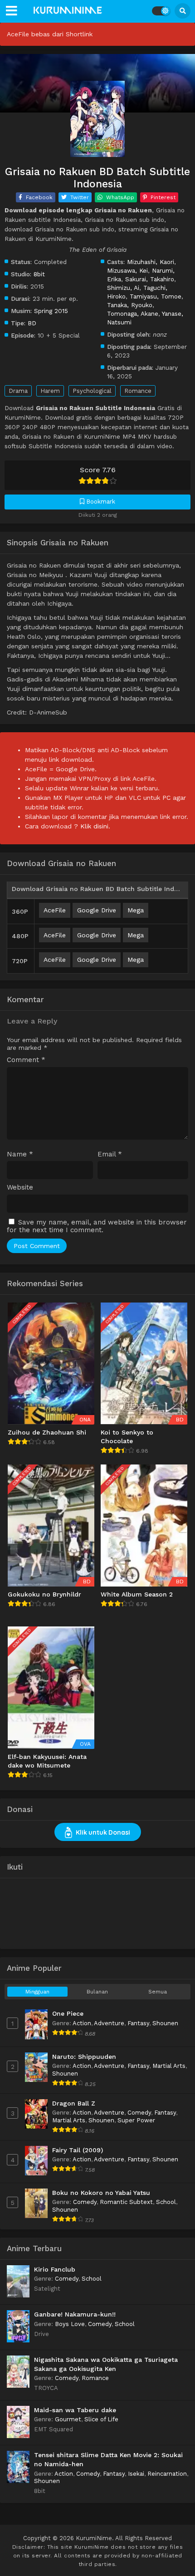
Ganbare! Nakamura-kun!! (75, 2314)
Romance (138, 391)
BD (32, 323)
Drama (18, 391)
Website (20, 1188)
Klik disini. (95, 826)
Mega (136, 910)
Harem (50, 391)
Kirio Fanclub (55, 2269)
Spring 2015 (51, 311)
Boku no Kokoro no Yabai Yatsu (101, 2193)
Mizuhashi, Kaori (151, 262)
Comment (26, 1060)
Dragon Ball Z (74, 2103)
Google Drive (97, 910)
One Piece (68, 2013)
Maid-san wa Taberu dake (75, 2410)
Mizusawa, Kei (127, 270)
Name (20, 1154)
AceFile (55, 910)
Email (110, 1154)
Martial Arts (169, 2066)
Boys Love (70, 2324)
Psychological (92, 391)
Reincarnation (167, 2474)
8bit (39, 274)
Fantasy (138, 2023)
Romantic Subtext (126, 2202)
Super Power (136, 2120)
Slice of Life (101, 2419)
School (166, 2202)
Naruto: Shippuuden (84, 2057)
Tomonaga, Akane (133, 313)
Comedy (139, 2113)
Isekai (136, 2474)
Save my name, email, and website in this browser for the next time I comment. (97, 1226)
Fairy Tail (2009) (78, 2150)
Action (82, 2023)
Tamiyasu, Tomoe (156, 296)
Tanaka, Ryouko (130, 305)
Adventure (109, 2023)
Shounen (165, 2023)
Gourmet (68, 2419)
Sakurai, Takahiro (150, 279)
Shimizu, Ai (123, 288)
